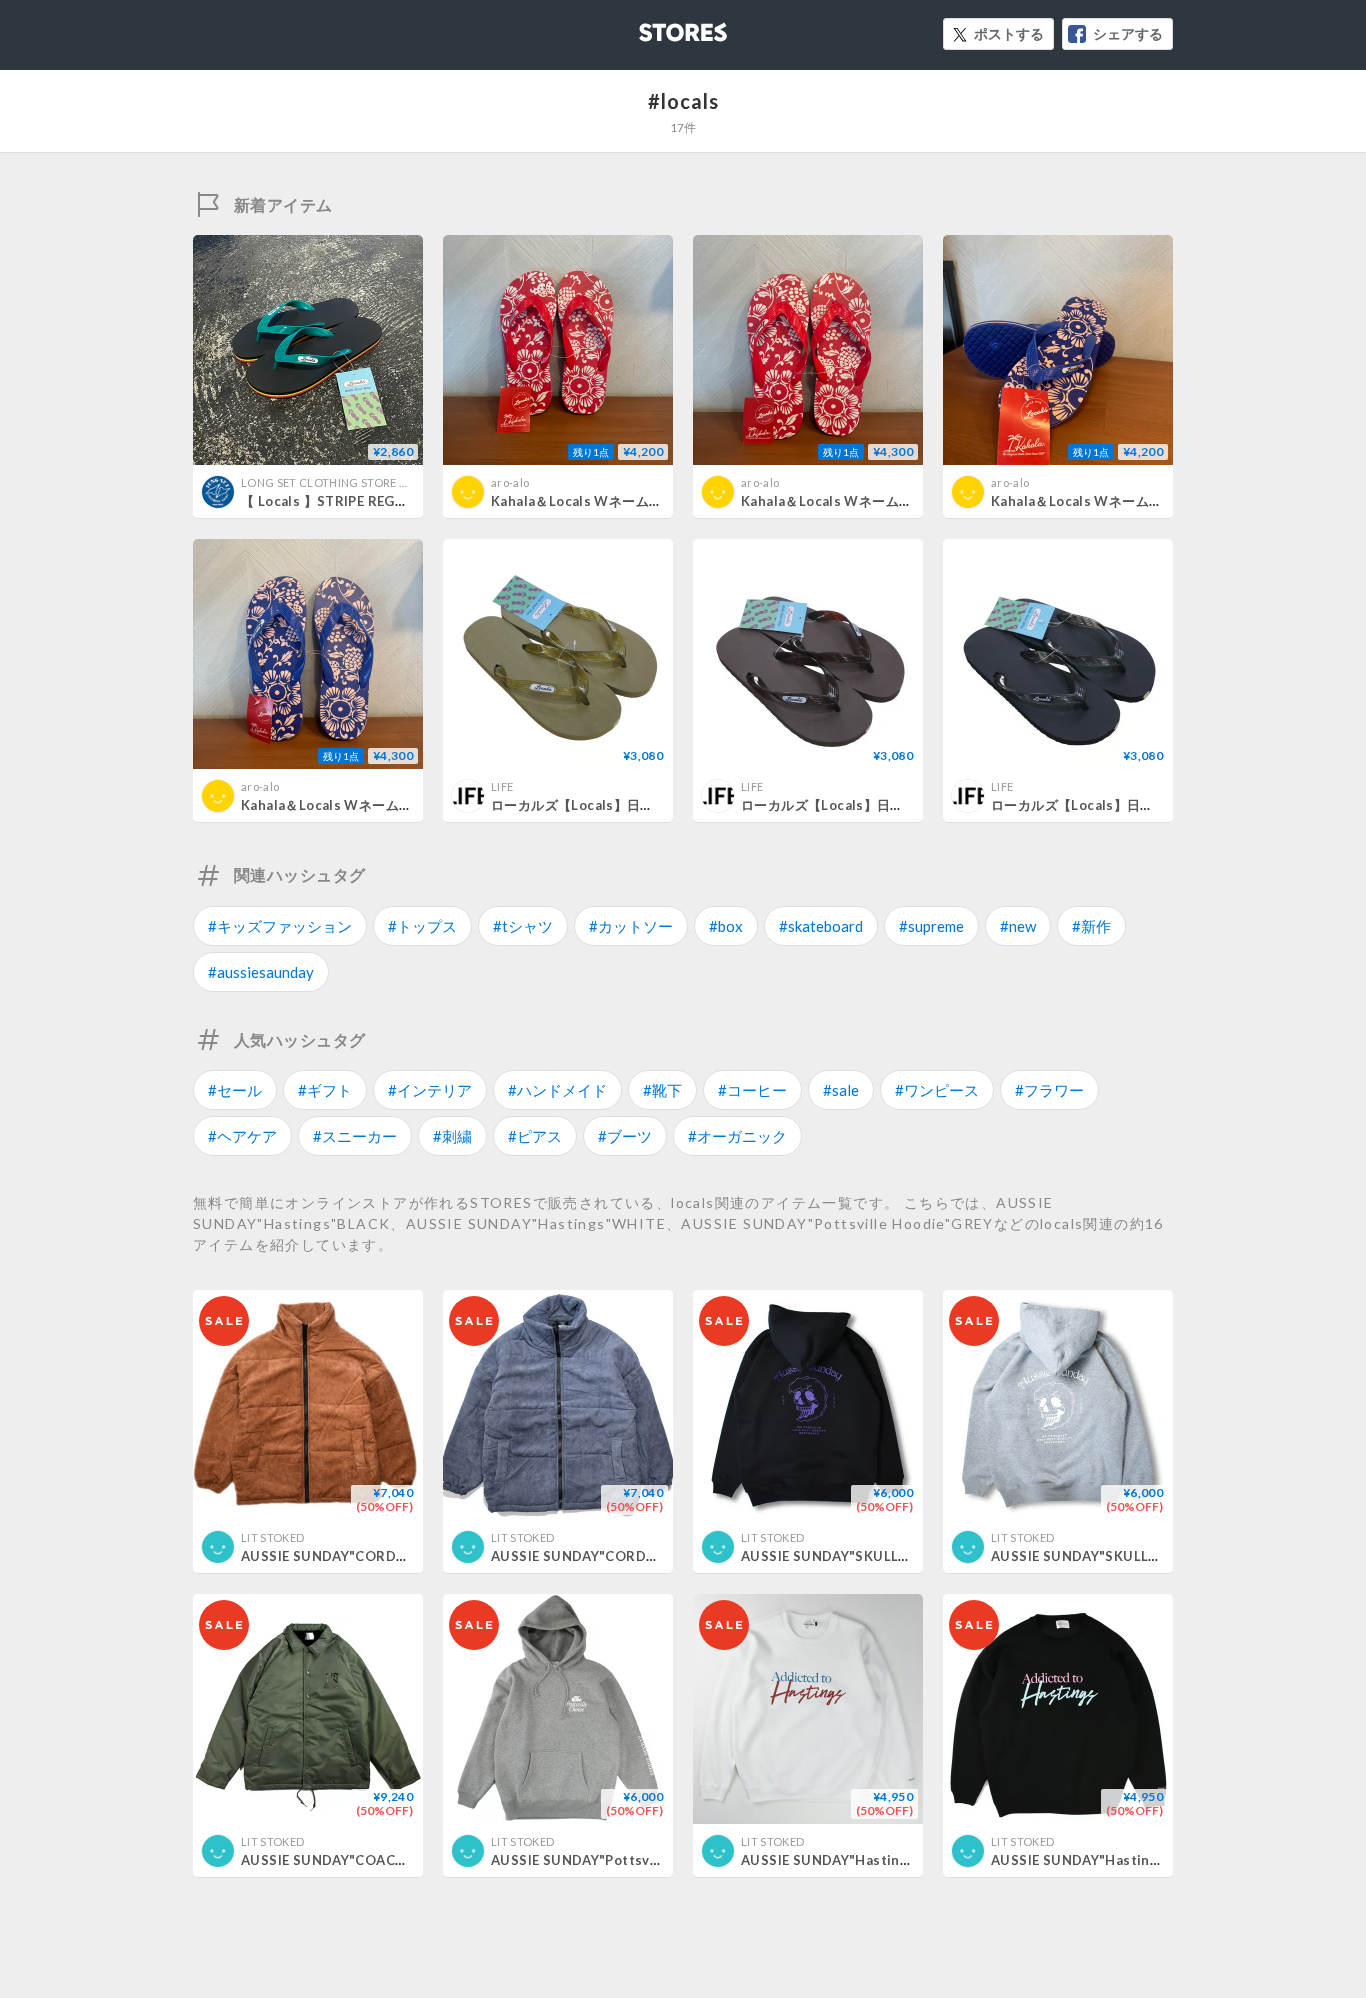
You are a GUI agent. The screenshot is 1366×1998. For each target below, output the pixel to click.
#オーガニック (737, 1136)
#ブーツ (625, 1136)
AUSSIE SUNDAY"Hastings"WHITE (854, 1860)
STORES (650, 26)
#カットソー (631, 926)
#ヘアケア (242, 1136)
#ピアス (535, 1136)
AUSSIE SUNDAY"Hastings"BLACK (1104, 1860)
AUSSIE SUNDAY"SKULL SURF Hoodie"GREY (1135, 1556)
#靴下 (662, 1090)
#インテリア (430, 1090)
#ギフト (325, 1090)
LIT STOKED (272, 1537)
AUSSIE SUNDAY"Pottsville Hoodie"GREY (627, 1860)
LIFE (502, 786)
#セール (235, 1090)
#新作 (1091, 926)
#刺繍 (452, 1136)
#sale (841, 1090)
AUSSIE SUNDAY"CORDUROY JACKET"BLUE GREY (655, 1556)
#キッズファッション (280, 926)
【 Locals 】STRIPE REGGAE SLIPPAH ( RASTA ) (393, 501)
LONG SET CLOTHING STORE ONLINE (341, 482)
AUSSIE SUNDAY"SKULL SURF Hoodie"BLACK (890, 1556)
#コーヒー (752, 1090)
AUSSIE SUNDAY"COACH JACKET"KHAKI (375, 1860)
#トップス (422, 926)
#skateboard (821, 926)
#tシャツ (523, 926)
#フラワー (1049, 1090)
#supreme (931, 926)
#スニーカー (355, 1136)
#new (1018, 926)
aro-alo (510, 482)
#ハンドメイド (557, 1090)
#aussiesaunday (261, 972)
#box (726, 926)
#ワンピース (937, 1090)
